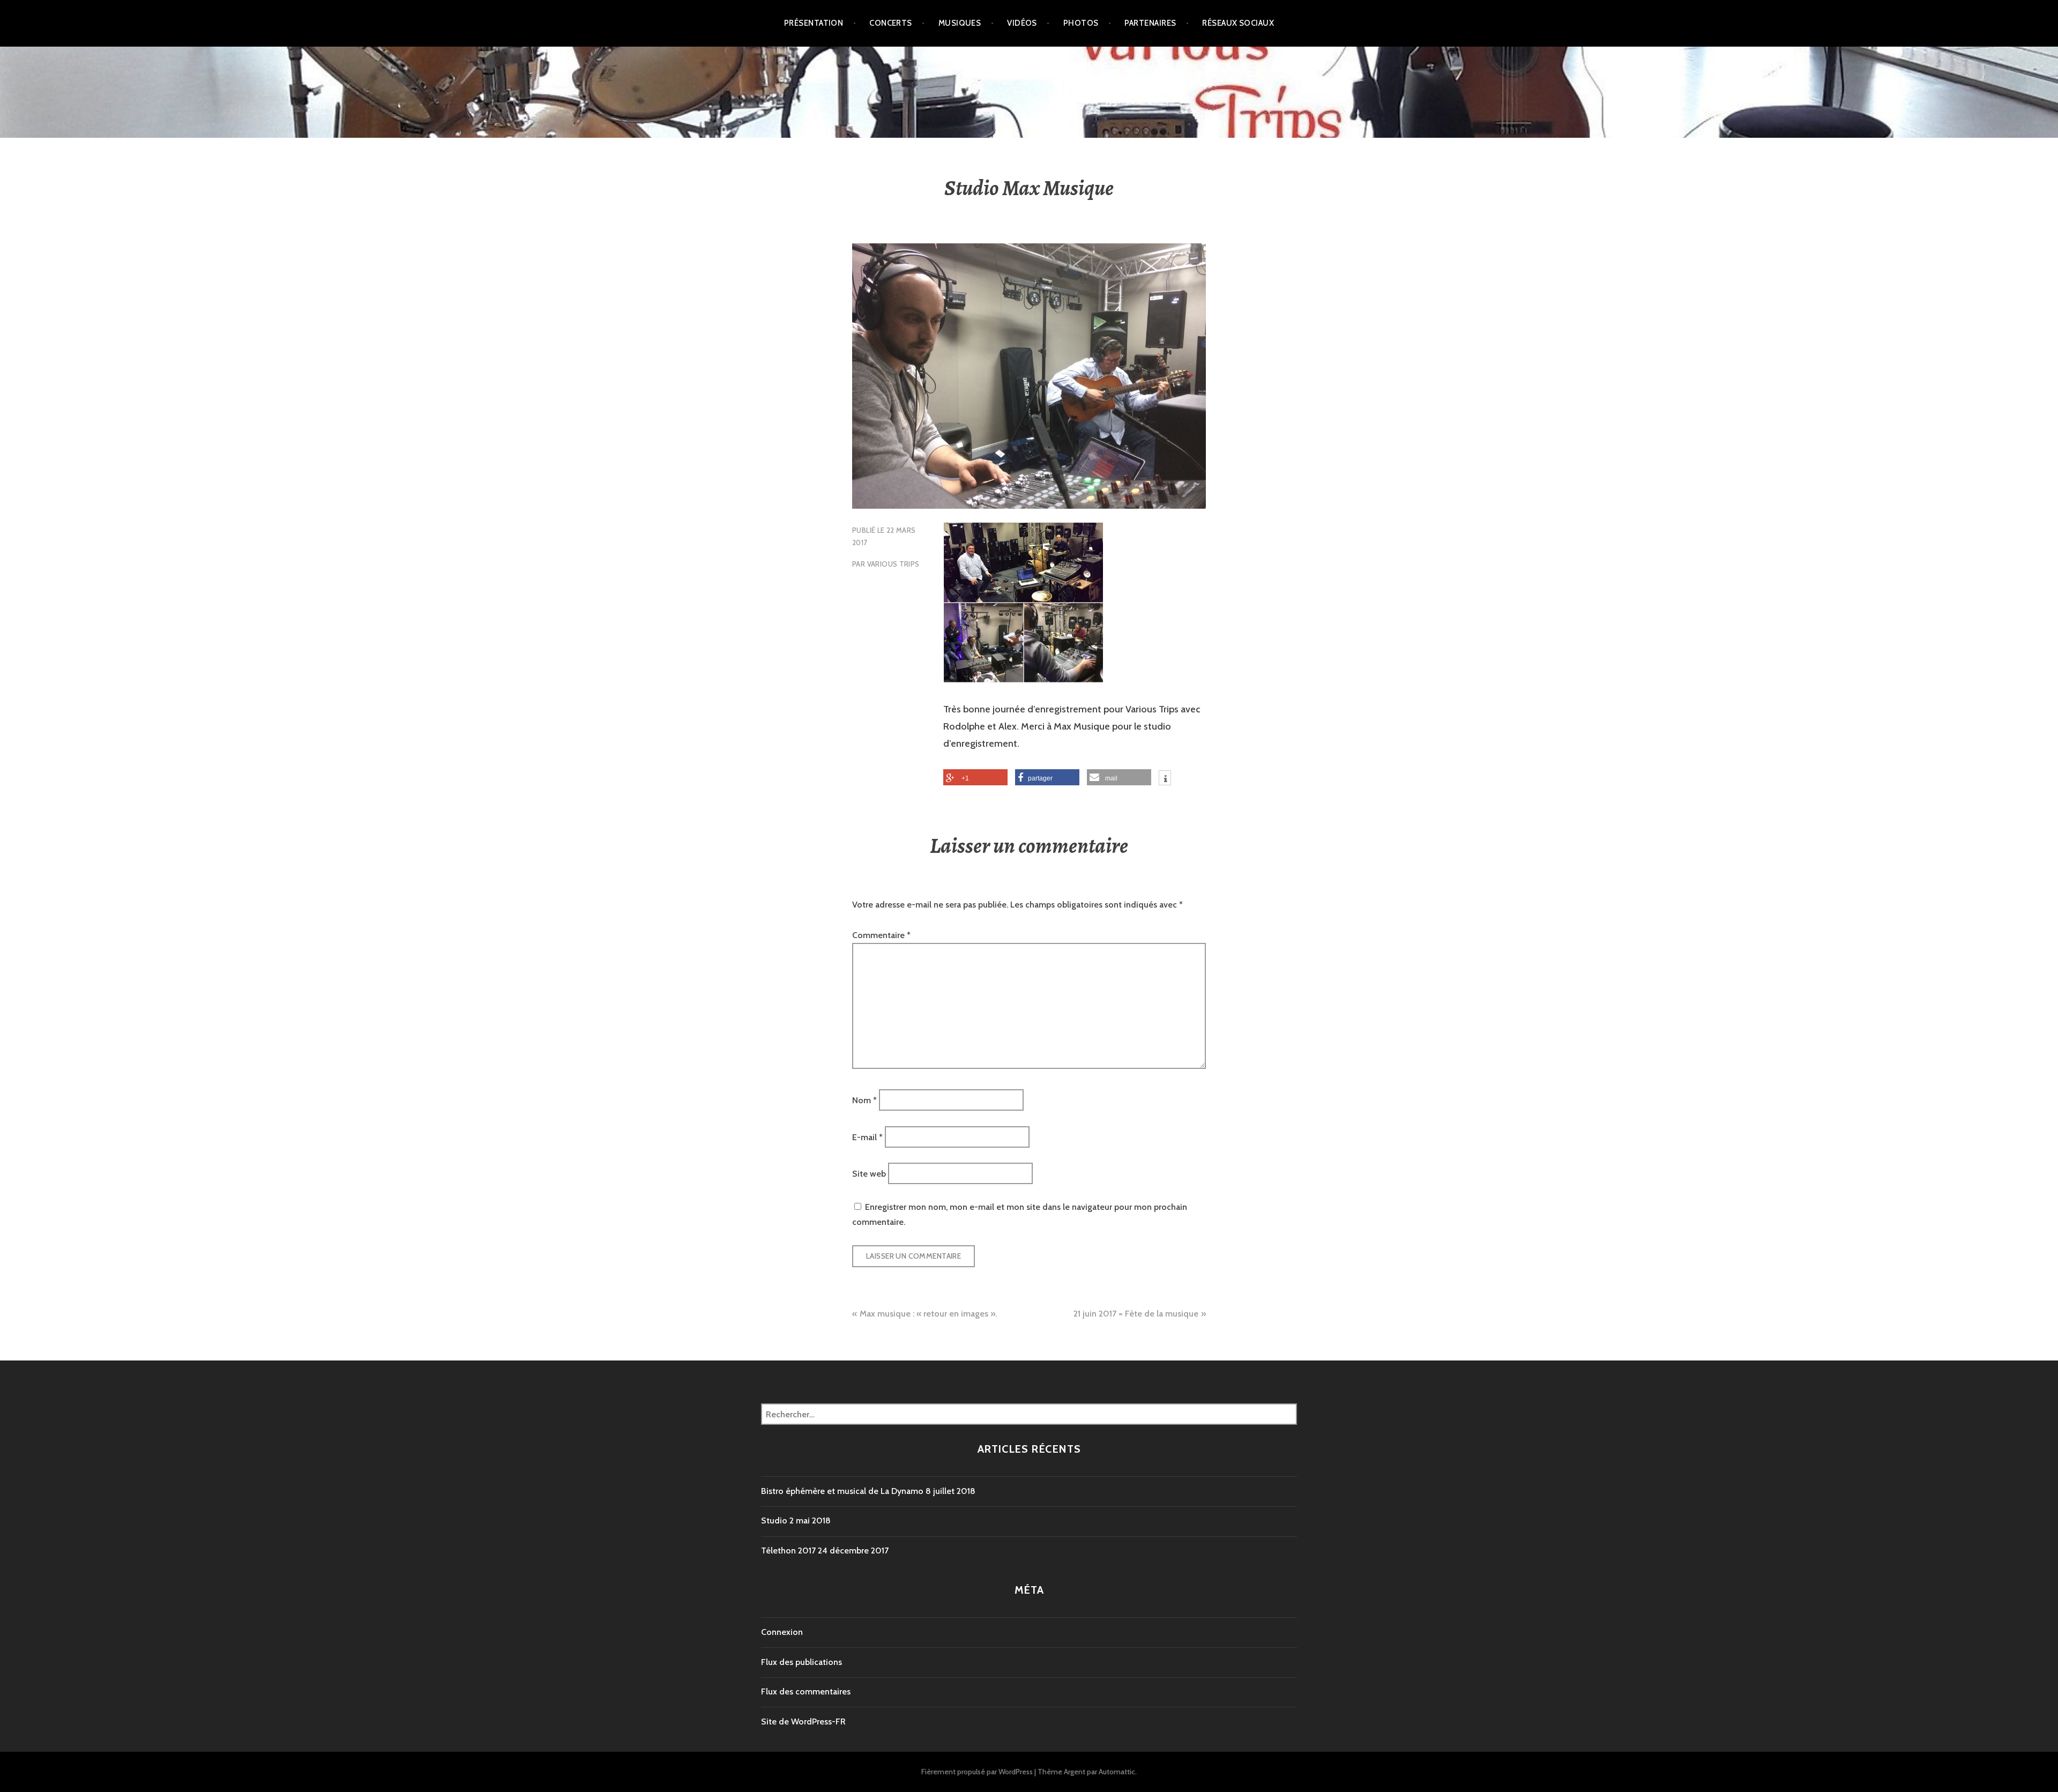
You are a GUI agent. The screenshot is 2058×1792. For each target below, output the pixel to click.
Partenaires (1150, 23)
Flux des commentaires (806, 1691)
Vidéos (1022, 23)
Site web (869, 1174)
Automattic (1117, 1772)
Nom (864, 1100)
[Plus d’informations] (1165, 779)
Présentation (814, 23)
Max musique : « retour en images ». (928, 1314)
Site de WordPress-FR (803, 1722)
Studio (774, 1520)
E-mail (867, 1137)
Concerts (891, 23)
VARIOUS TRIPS (893, 564)
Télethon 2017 (788, 1551)
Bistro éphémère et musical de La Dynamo (842, 1491)
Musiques (960, 23)
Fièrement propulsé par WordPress (977, 1772)
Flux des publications (801, 1662)
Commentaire (881, 935)
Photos (1081, 23)
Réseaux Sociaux (1238, 23)
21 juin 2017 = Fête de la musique (1136, 1314)
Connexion (782, 1632)
